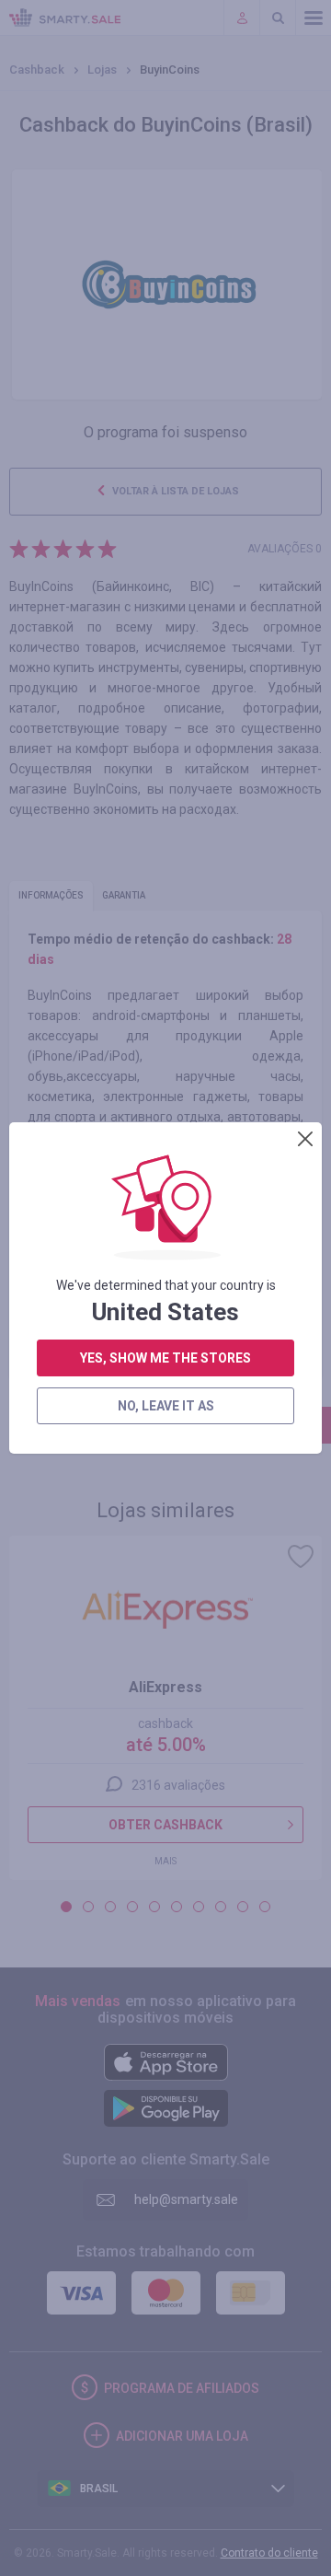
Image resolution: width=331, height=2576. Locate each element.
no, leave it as (166, 1406)
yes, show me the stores (165, 1358)
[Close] (305, 1139)
